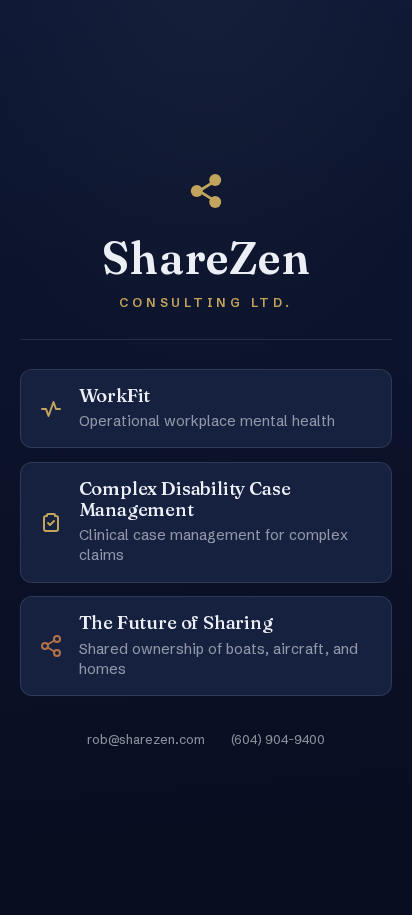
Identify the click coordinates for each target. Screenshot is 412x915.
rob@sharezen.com (146, 739)
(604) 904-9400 (278, 739)
